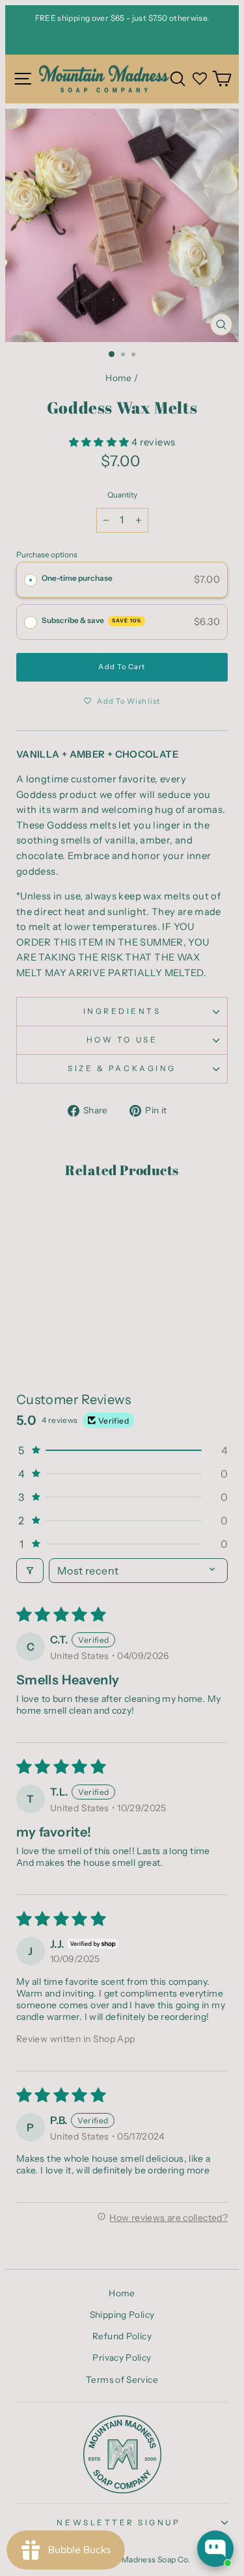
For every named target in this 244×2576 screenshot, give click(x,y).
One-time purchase (77, 578)
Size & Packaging (122, 1069)
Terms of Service (122, 2380)
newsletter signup (118, 2523)
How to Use (122, 1040)
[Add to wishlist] (33, 1217)
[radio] (31, 580)
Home (118, 378)
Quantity (122, 495)
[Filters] (30, 1571)
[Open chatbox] (215, 2549)
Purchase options (47, 555)
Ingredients (122, 1011)
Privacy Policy (122, 2357)
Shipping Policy (122, 2315)
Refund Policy (122, 2336)
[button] (100, 442)
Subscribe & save (91, 620)
